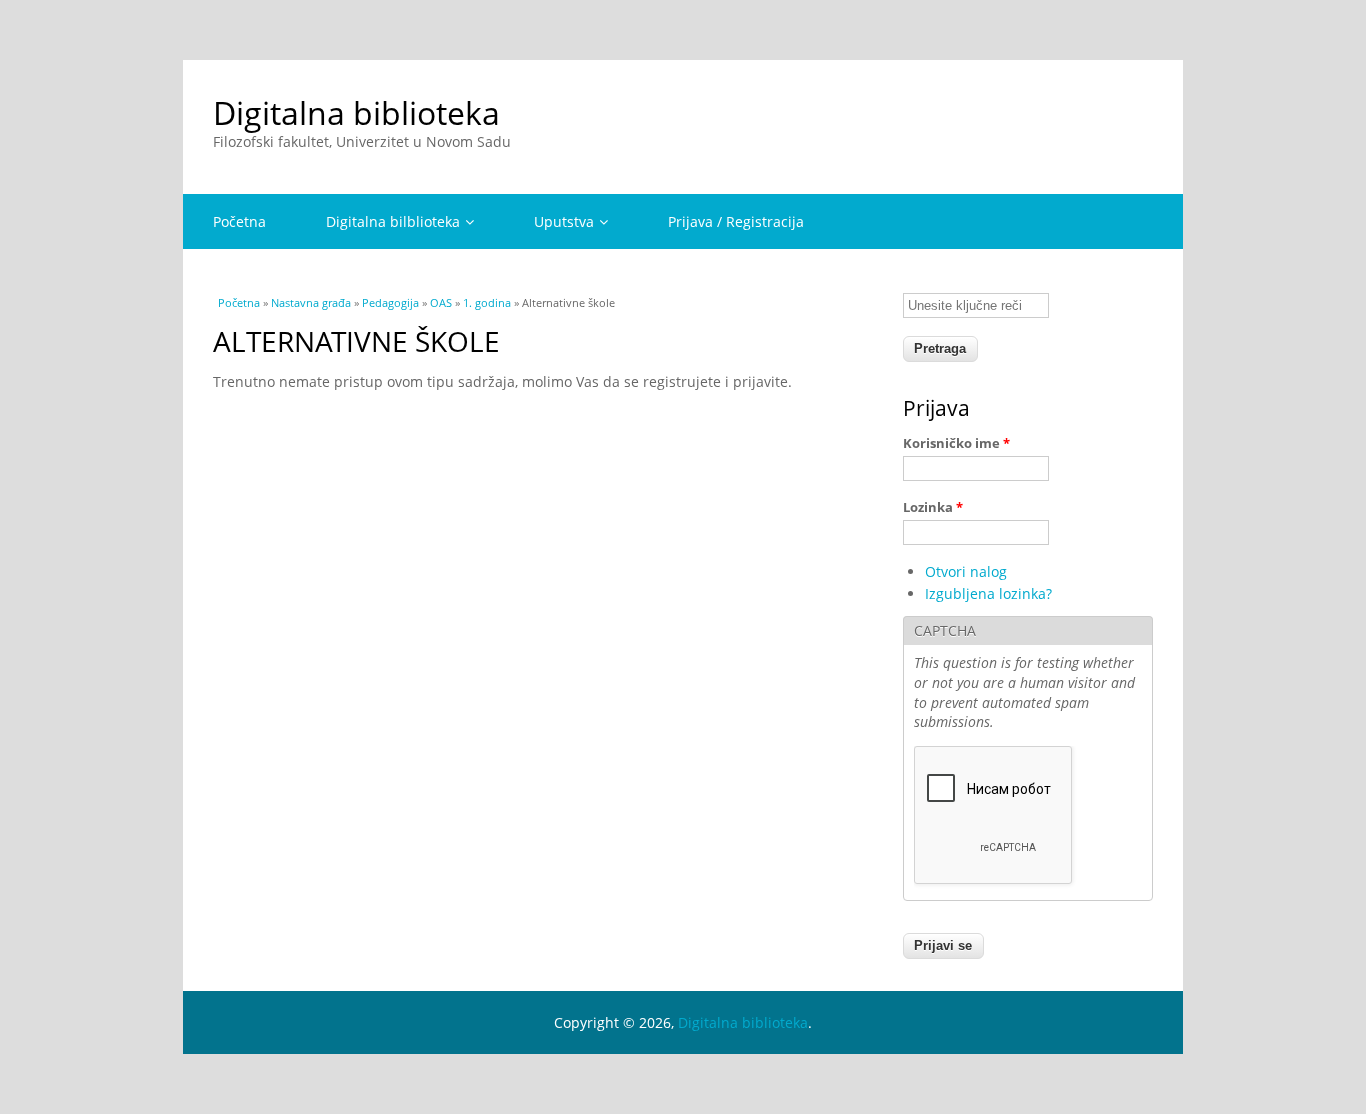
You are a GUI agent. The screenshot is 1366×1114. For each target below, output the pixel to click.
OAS (441, 302)
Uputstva (564, 221)
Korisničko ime (956, 443)
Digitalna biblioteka (356, 112)
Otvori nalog (966, 571)
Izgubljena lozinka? (988, 593)
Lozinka (933, 507)
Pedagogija (390, 302)
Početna (239, 221)
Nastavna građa (311, 302)
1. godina (487, 302)
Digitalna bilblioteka (393, 221)
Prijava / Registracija (736, 221)
